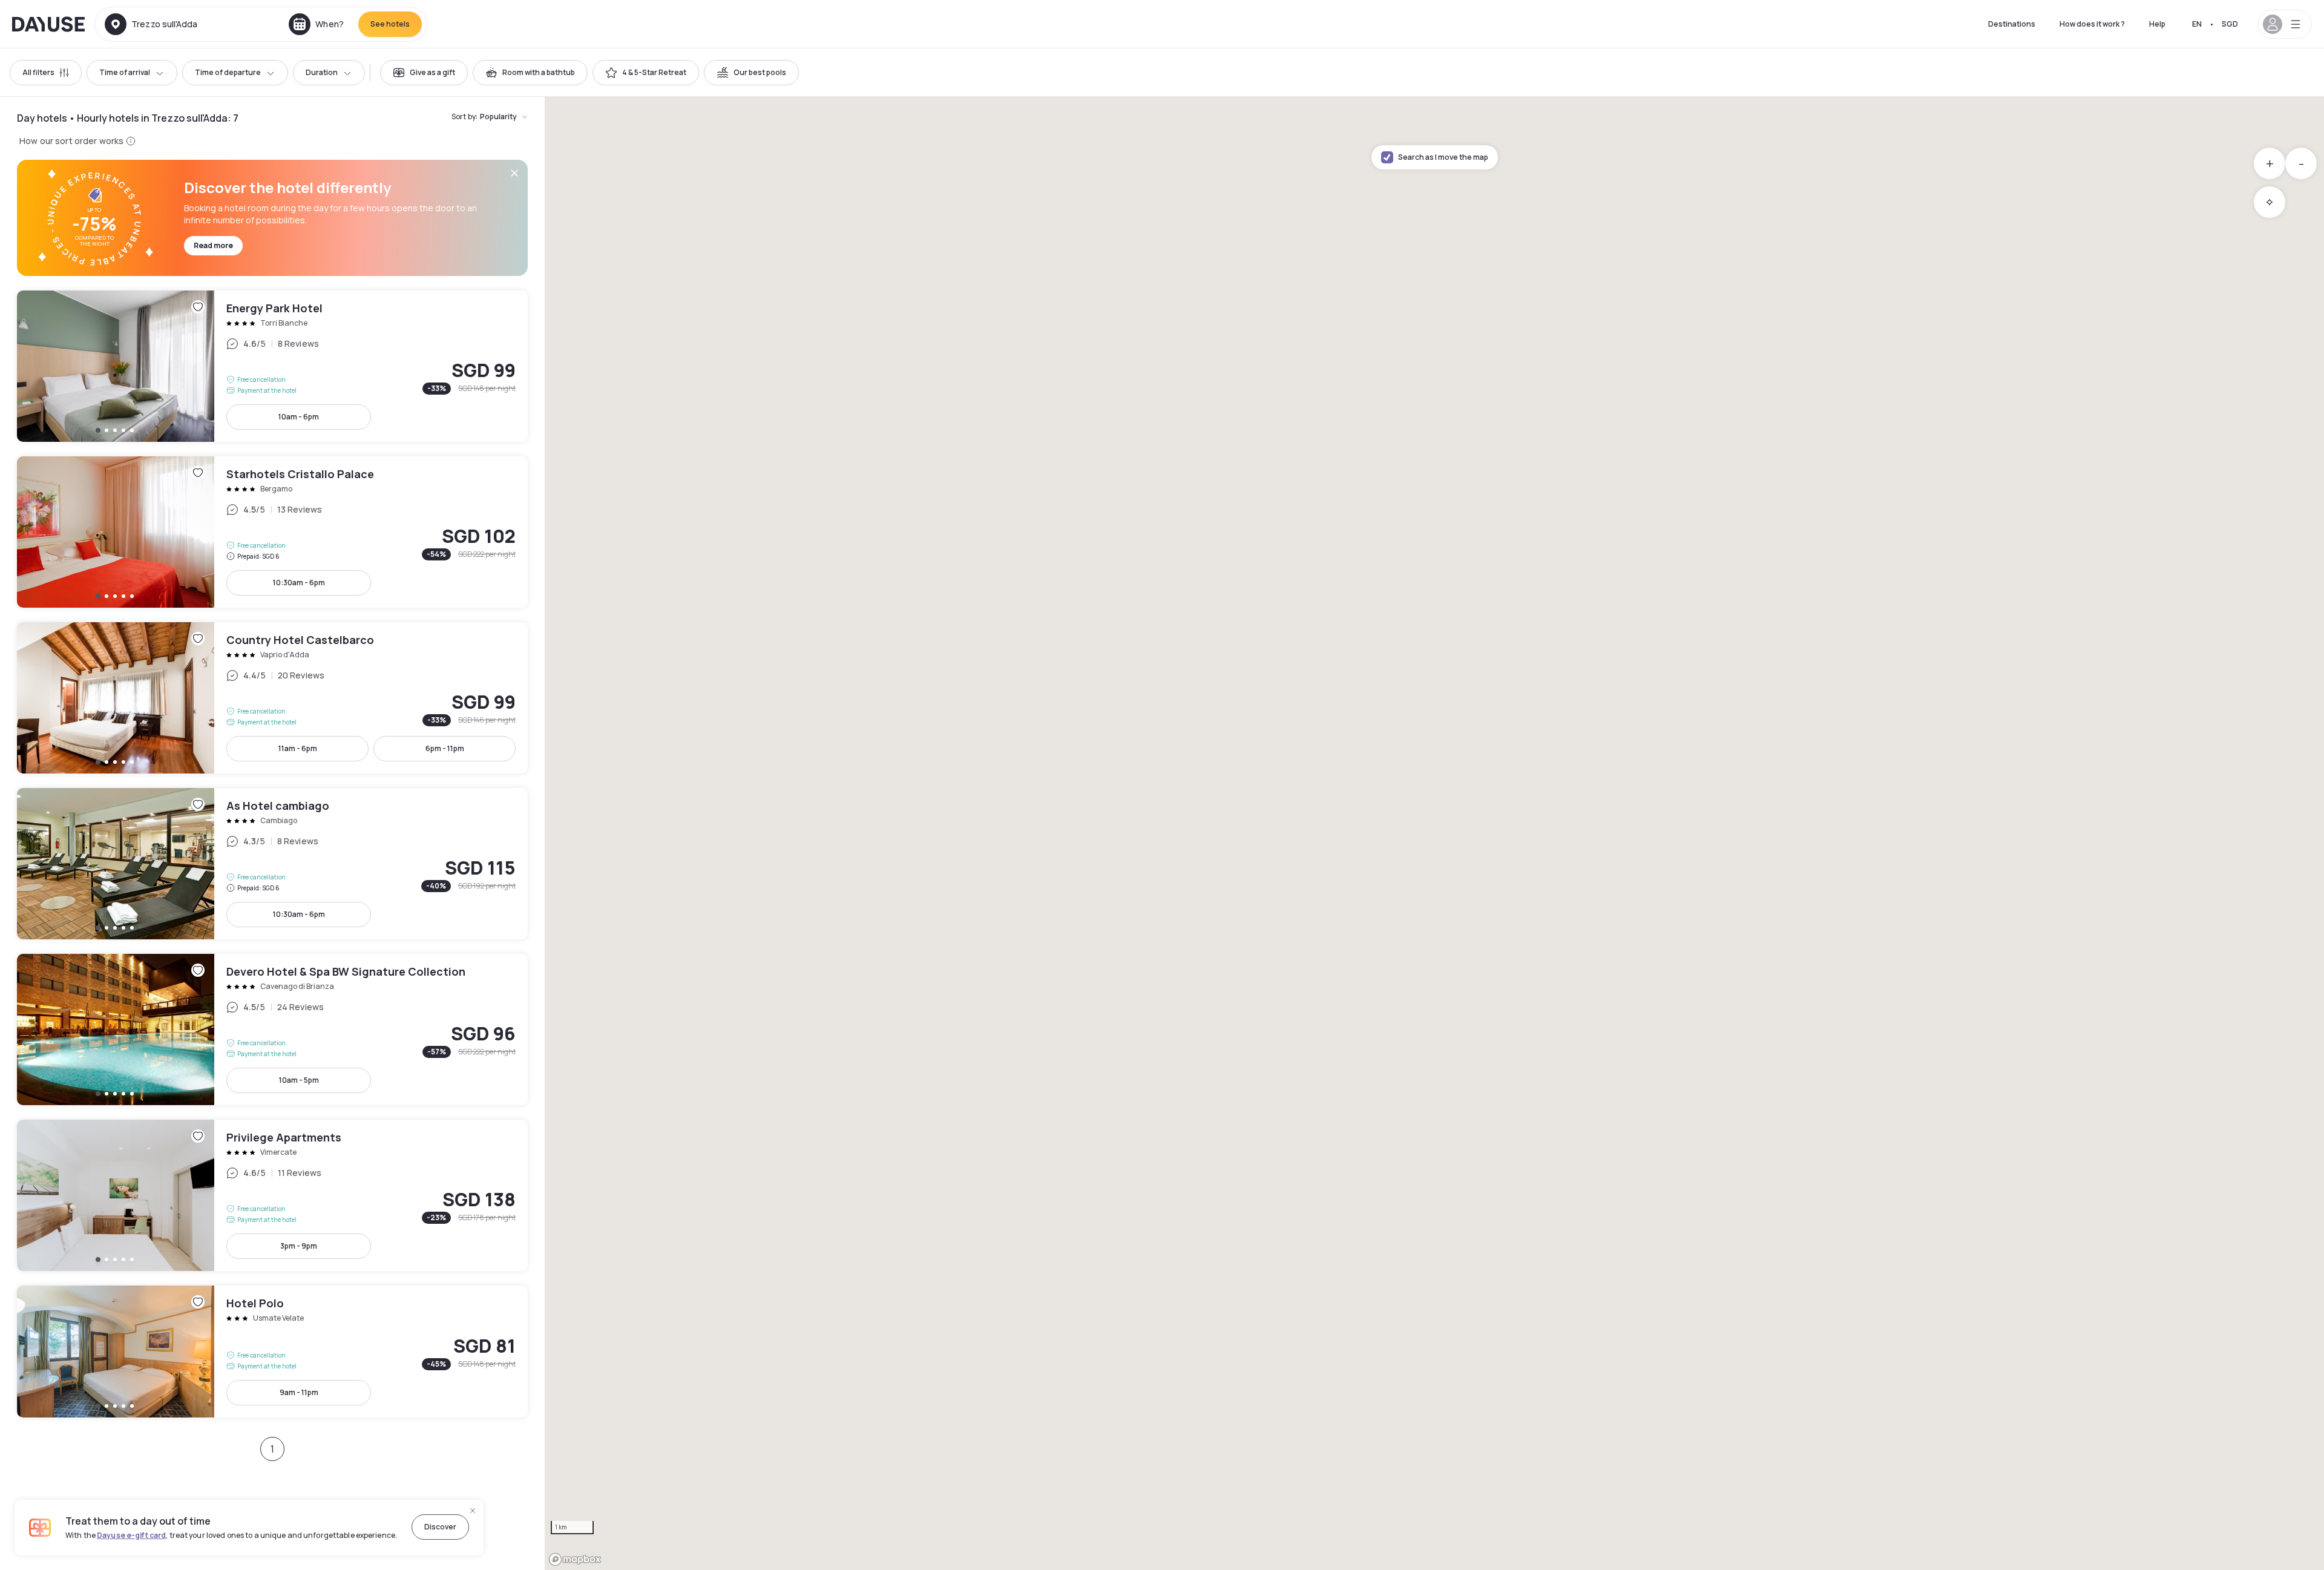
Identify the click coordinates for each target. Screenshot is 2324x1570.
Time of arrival (125, 72)
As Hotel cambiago (272, 864)
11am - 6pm (298, 748)
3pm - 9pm (299, 1246)
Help (2157, 24)
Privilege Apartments (272, 1195)
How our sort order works (71, 141)
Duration (322, 72)
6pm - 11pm (445, 748)
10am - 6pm (299, 417)
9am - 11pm (299, 1392)
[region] (1434, 833)
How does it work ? (2092, 24)
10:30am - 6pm (299, 583)
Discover (440, 1527)
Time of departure (228, 72)
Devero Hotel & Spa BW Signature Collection (272, 1030)
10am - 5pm (299, 1080)
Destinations (2012, 24)
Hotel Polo (272, 1352)
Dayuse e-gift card (131, 1535)
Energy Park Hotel (272, 366)
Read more (213, 245)
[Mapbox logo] (575, 1559)
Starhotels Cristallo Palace (272, 532)
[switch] (424, 73)
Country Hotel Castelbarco (272, 698)
